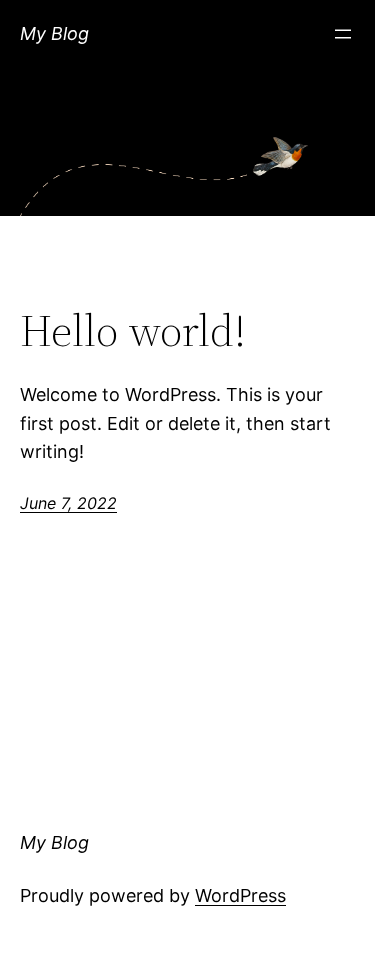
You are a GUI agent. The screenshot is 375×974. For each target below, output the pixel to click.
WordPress (240, 895)
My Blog (54, 33)
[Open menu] (343, 34)
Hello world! (133, 331)
